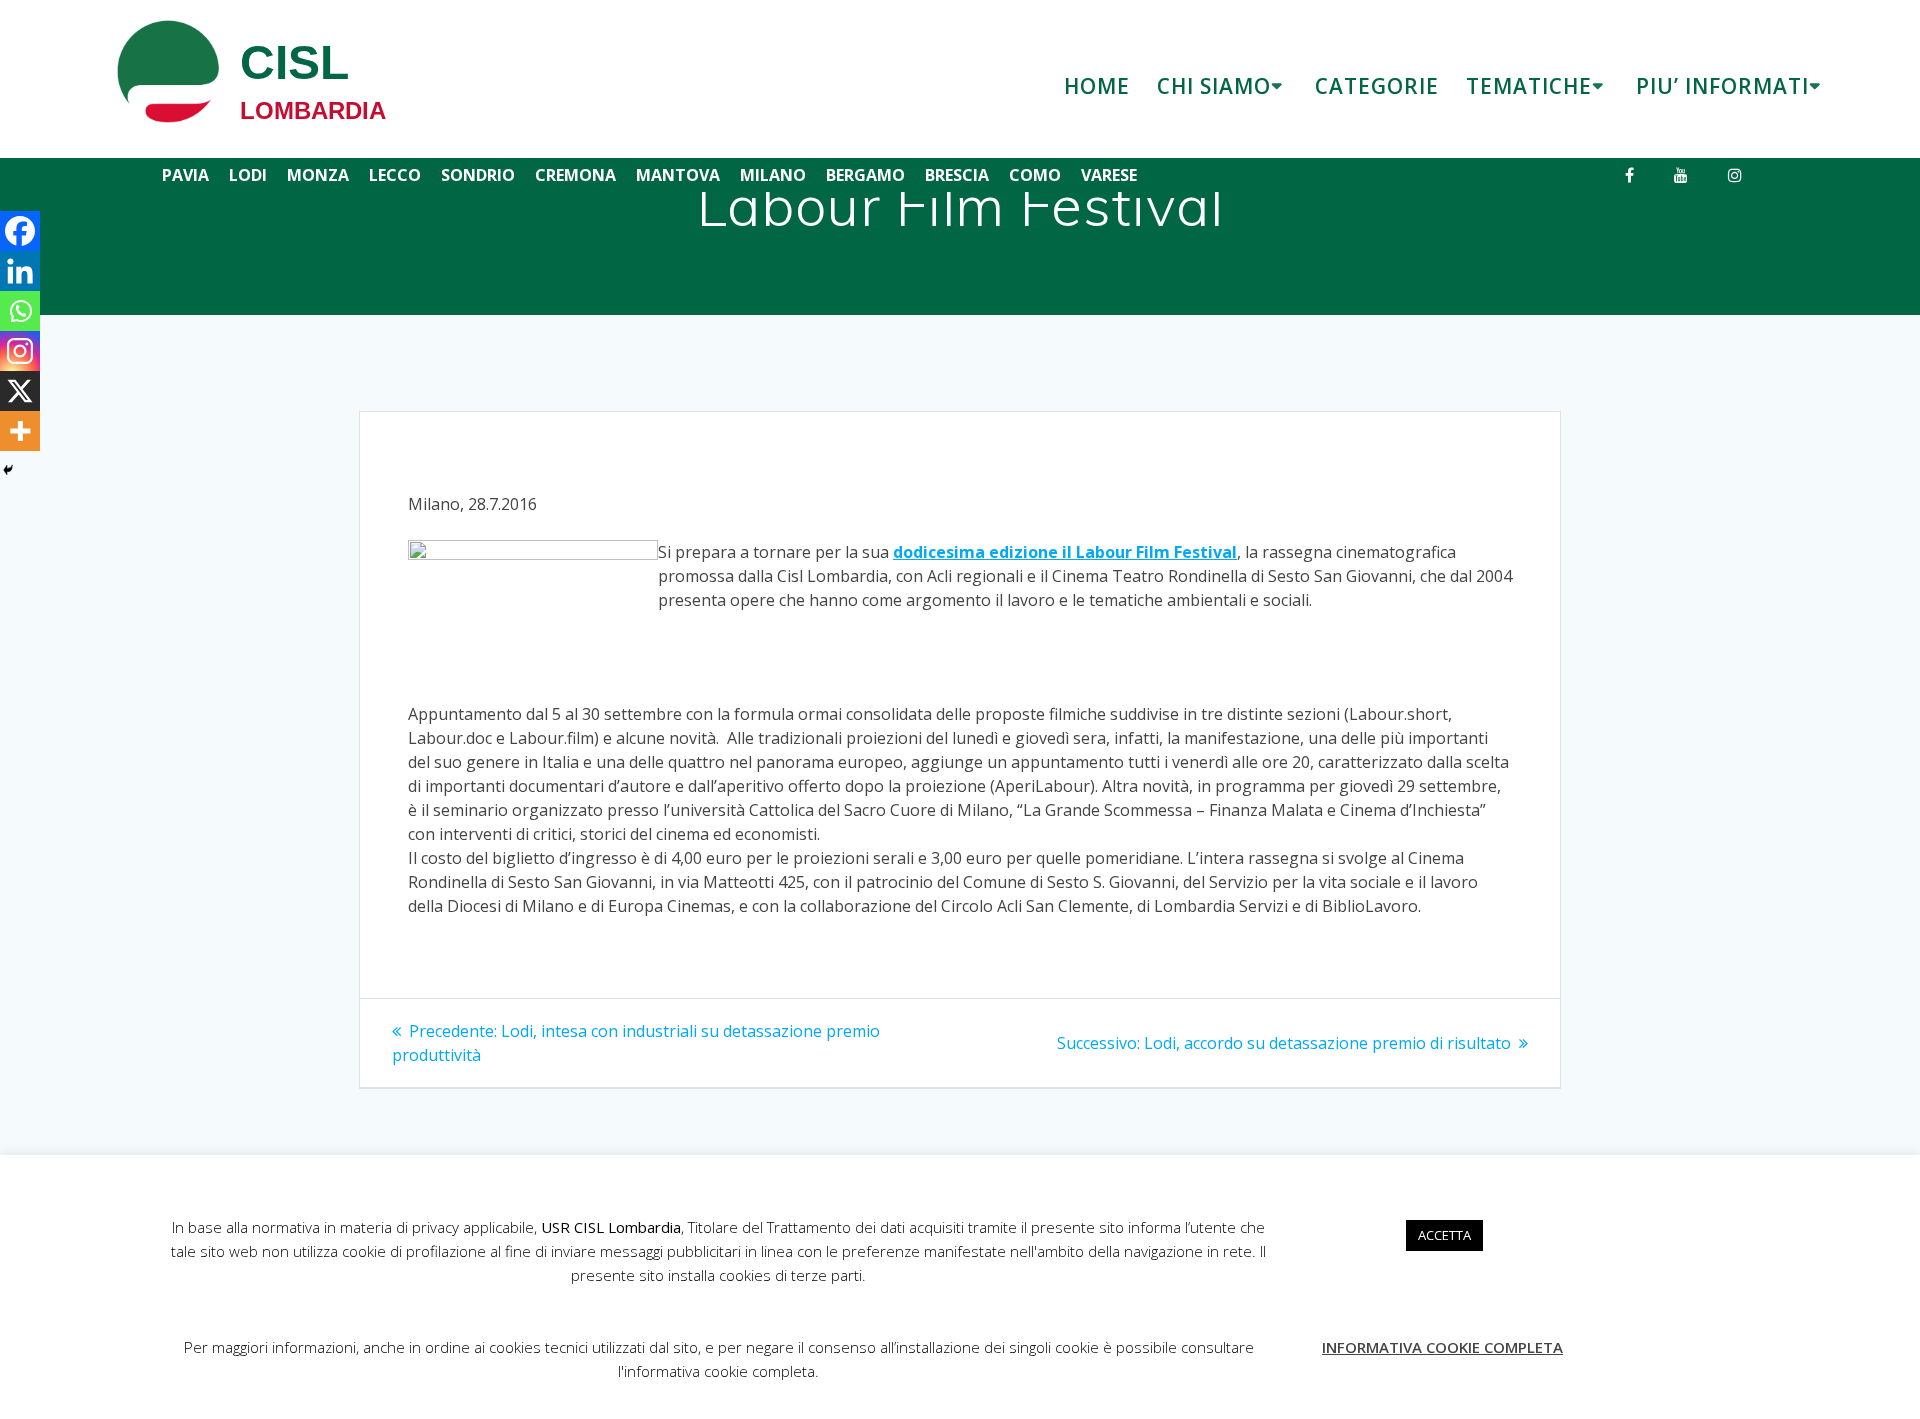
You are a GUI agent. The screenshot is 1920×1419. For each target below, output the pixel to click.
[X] (20, 391)
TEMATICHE (1529, 86)
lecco (395, 175)
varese (1109, 175)
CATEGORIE (1377, 86)
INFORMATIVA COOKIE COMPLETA (1442, 1347)
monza (318, 175)
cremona (575, 175)
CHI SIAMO (1214, 86)
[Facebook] (20, 231)
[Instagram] (20, 351)
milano (773, 175)
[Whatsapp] (20, 311)
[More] (20, 431)
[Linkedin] (20, 271)
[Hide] (8, 470)
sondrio (478, 175)
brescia (957, 175)
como (1035, 175)
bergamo (865, 175)
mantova (678, 175)
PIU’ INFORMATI (1722, 86)
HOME (1097, 86)
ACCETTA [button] (1444, 1235)
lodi (248, 175)
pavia (185, 175)
